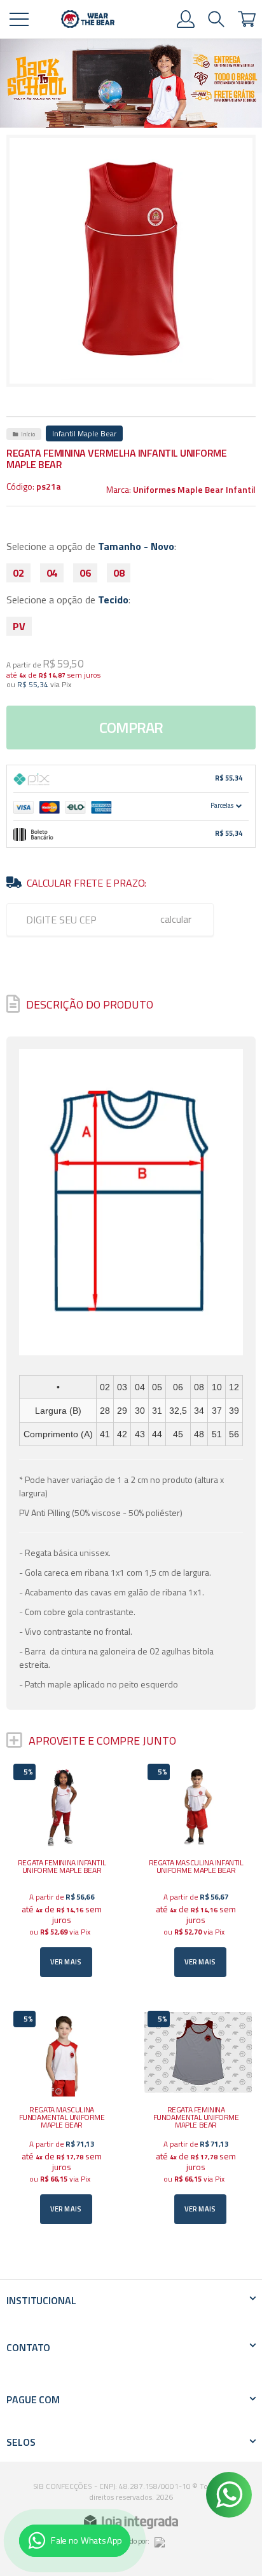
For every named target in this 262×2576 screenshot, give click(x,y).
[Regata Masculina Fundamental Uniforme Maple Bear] (64, 2118)
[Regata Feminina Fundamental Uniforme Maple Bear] (198, 2118)
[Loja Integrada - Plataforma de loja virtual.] (131, 2522)
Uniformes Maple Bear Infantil (194, 489)
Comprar (131, 727)
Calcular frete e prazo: (86, 883)
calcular (176, 919)
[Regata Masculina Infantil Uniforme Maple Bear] (198, 1871)
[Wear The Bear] (88, 19)
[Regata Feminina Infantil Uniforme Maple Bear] (64, 1871)
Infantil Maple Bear (84, 433)
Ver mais (66, 1962)
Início (28, 434)
